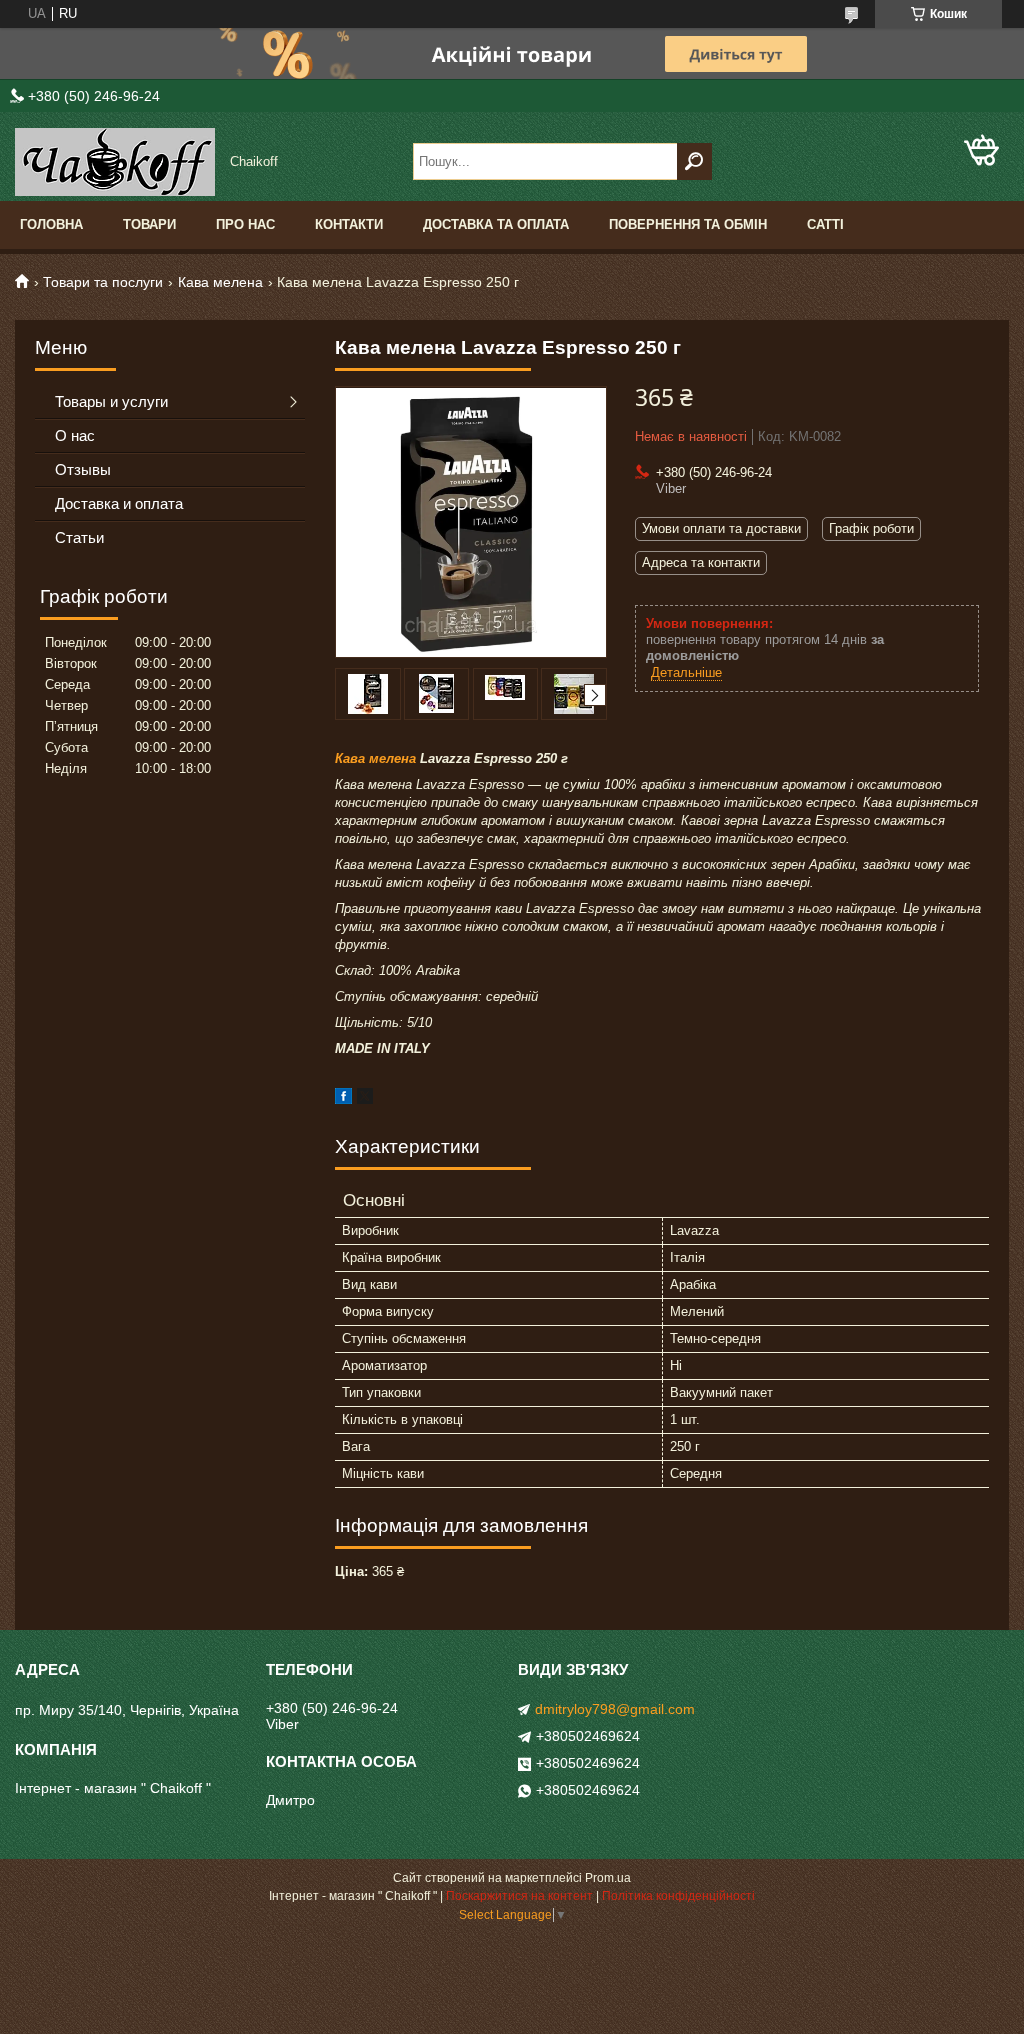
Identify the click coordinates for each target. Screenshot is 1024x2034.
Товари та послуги (103, 282)
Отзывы (83, 469)
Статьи (79, 537)
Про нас (245, 224)
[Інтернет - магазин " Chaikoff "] (115, 162)
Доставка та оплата (496, 224)
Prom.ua (608, 1878)
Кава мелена (220, 282)
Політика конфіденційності (678, 1896)
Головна (51, 224)
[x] (365, 1099)
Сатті (825, 224)
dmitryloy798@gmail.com (615, 1709)
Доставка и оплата (119, 503)
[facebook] (343, 1099)
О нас (75, 435)
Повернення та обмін (688, 224)
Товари (149, 224)
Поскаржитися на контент (519, 1896)
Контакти (349, 224)
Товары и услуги (111, 401)
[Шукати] (694, 161)
